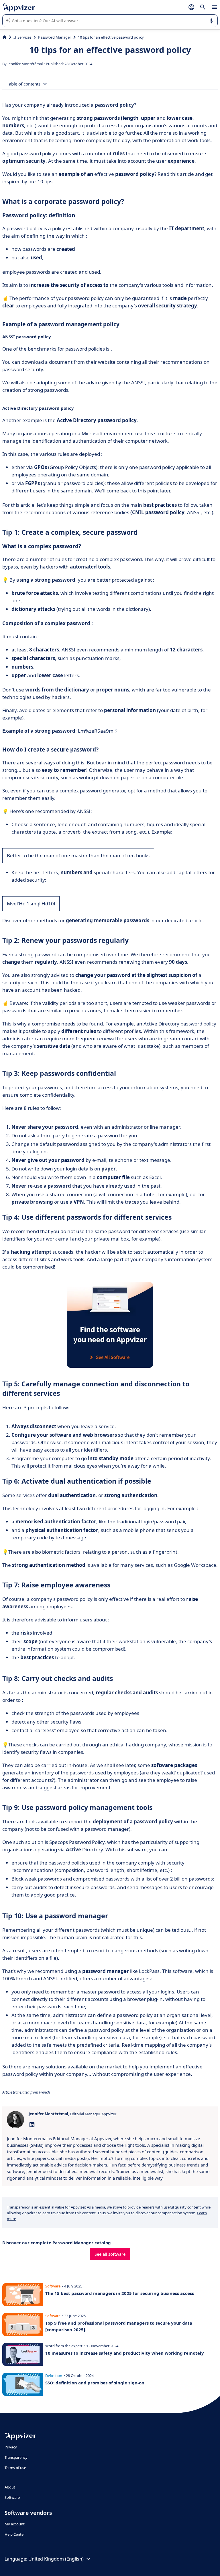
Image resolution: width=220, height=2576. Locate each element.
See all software (110, 2254)
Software (12, 2497)
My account (15, 2524)
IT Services (22, 37)
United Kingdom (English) (56, 2559)
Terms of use (15, 2468)
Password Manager (55, 37)
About (10, 2487)
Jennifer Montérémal (25, 64)
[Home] (4, 37)
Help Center (15, 2534)
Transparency (16, 2457)
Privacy (11, 2447)
